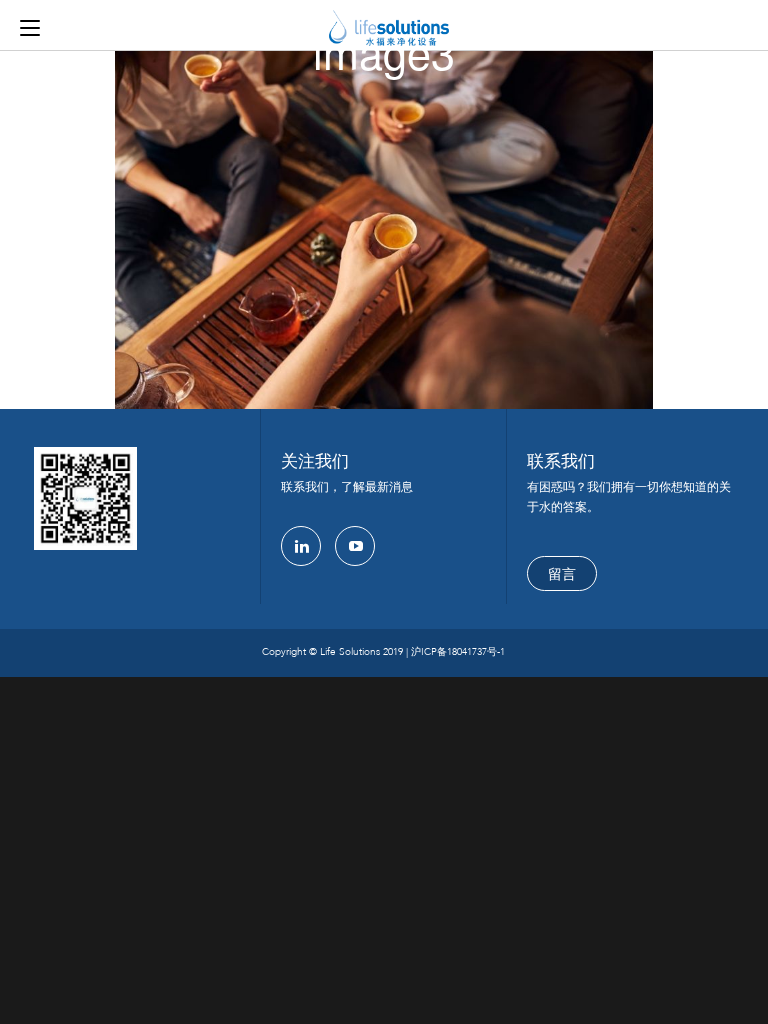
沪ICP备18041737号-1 (458, 652)
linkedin (301, 546)
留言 (562, 574)
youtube (355, 546)
